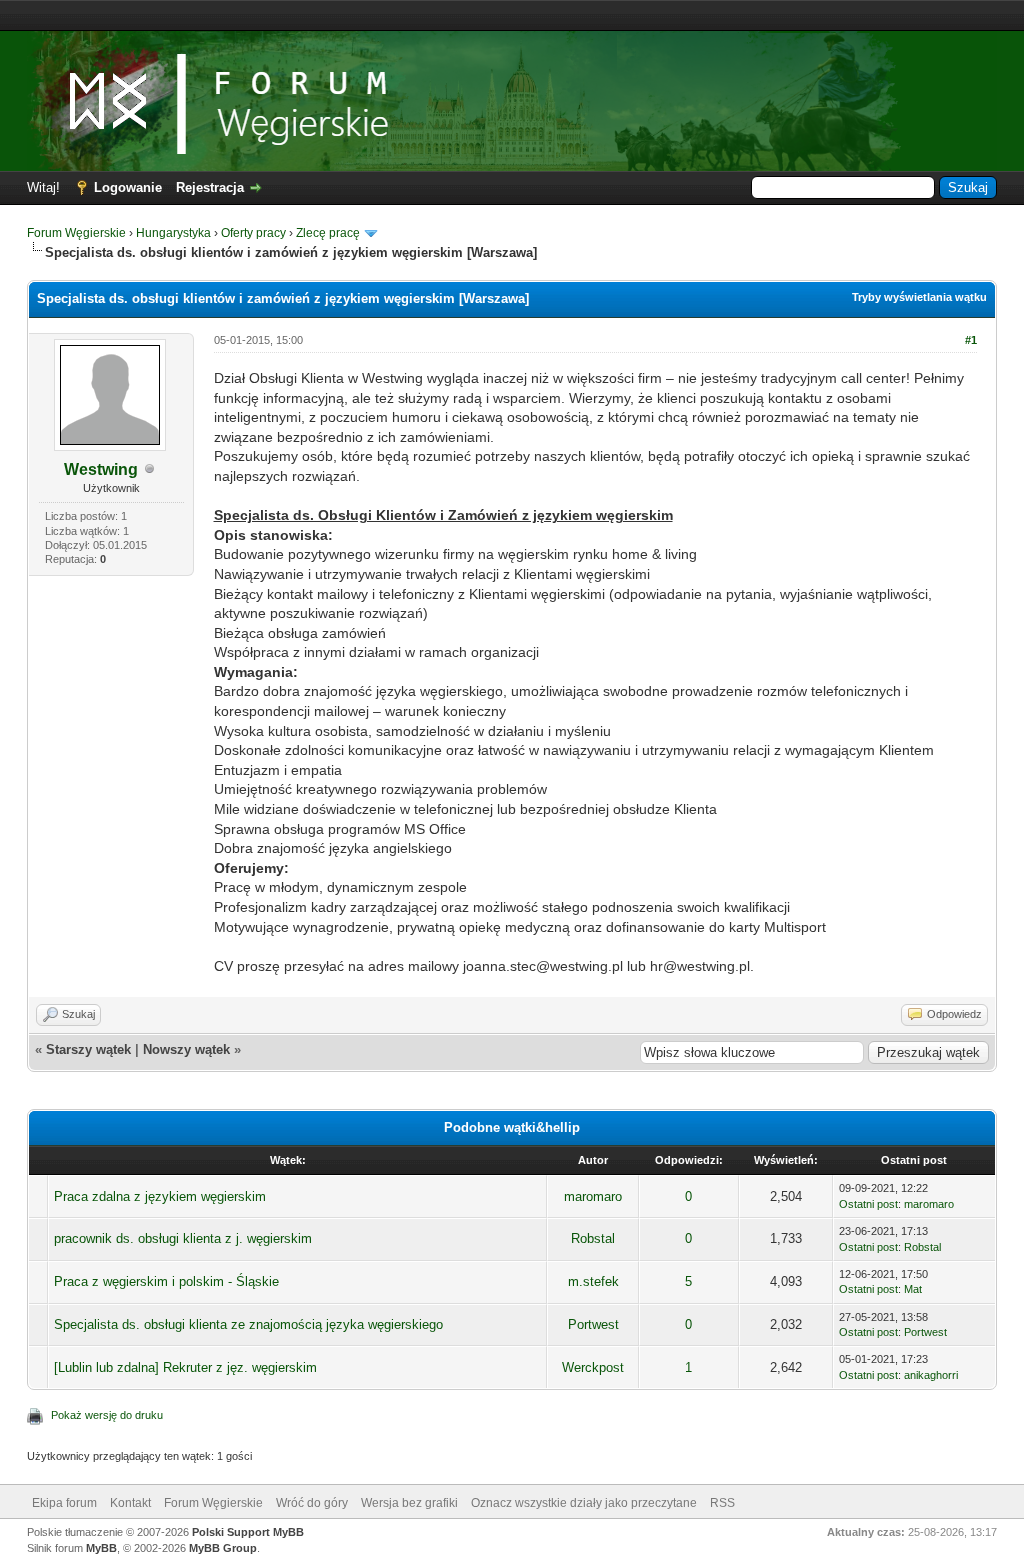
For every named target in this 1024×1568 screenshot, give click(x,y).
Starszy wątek (88, 1049)
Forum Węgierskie (76, 233)
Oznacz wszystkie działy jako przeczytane (584, 1503)
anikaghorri (931, 1375)
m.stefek (593, 1281)
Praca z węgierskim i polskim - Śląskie (166, 1281)
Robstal (593, 1238)
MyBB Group (223, 1548)
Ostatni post (868, 1204)
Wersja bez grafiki (409, 1503)
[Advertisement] (512, 15)
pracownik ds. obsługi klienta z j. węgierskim (183, 1238)
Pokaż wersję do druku (107, 1415)
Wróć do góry (312, 1503)
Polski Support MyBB (248, 1532)
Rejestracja (210, 187)
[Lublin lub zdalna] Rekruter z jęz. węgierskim (185, 1367)
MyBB (101, 1548)
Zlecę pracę (328, 233)
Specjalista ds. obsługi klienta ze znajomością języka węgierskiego (248, 1324)
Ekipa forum (64, 1503)
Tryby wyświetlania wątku (919, 297)
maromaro (593, 1196)
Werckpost (593, 1367)
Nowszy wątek (186, 1049)
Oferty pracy (253, 233)
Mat (913, 1289)
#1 (971, 340)
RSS (722, 1503)
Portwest (593, 1324)
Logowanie (128, 187)
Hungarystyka (173, 233)
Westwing (101, 469)
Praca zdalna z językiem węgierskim (160, 1196)
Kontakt (130, 1503)
